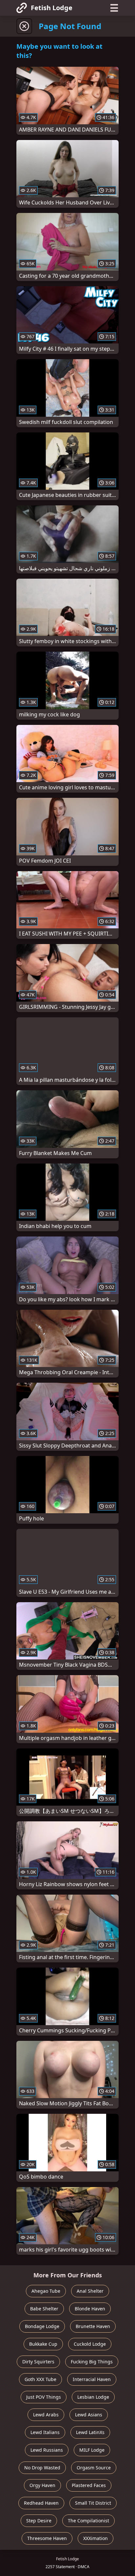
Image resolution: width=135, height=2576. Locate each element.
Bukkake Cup (43, 2344)
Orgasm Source (94, 2468)
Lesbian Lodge (93, 2397)
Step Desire (39, 2521)
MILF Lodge (92, 2450)
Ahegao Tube (46, 2291)
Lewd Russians (47, 2450)
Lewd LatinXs (90, 2432)
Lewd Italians (45, 2432)
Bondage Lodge (42, 2326)
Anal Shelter (90, 2291)
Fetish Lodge (52, 8)
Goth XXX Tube (40, 2379)
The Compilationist (88, 2521)
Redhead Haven (41, 2503)
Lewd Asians (89, 2415)
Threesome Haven (47, 2538)
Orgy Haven (42, 2485)
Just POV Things (44, 2397)
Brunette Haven (93, 2326)
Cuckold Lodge (90, 2344)
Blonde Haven (90, 2309)
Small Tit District (93, 2503)
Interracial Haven (92, 2379)
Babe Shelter (44, 2309)
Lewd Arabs (46, 2415)
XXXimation (96, 2538)
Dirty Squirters (38, 2362)
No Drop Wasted (42, 2468)
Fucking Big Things (92, 2362)
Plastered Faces (89, 2485)
